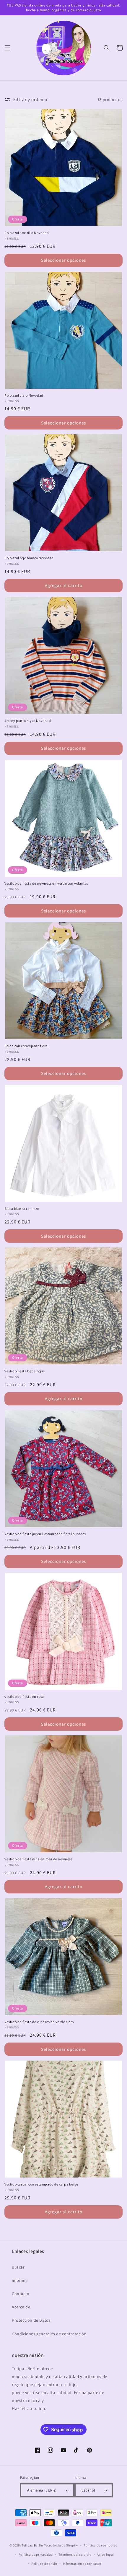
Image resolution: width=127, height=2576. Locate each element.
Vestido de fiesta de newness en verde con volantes (46, 883)
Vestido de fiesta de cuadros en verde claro (39, 2022)
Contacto (21, 2294)
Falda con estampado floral (27, 1046)
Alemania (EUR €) (42, 2490)
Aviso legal (105, 2554)
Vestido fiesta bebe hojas (25, 1371)
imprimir (20, 2280)
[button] (7, 48)
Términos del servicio (75, 2554)
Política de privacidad (36, 2554)
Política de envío (44, 2564)
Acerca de (21, 2307)
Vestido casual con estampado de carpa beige (41, 2184)
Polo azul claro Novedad (24, 395)
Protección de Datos (31, 2320)
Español (88, 2490)
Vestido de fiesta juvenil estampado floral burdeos (45, 1534)
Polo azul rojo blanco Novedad (29, 558)
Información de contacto (82, 2564)
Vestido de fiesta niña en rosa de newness (39, 1859)
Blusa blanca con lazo (22, 1209)
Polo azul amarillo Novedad (27, 233)
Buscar (18, 2267)
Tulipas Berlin (32, 2545)
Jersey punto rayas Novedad (28, 721)
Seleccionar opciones (63, 260)
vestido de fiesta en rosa (24, 1697)
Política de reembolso (101, 2545)
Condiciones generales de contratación (49, 2334)
